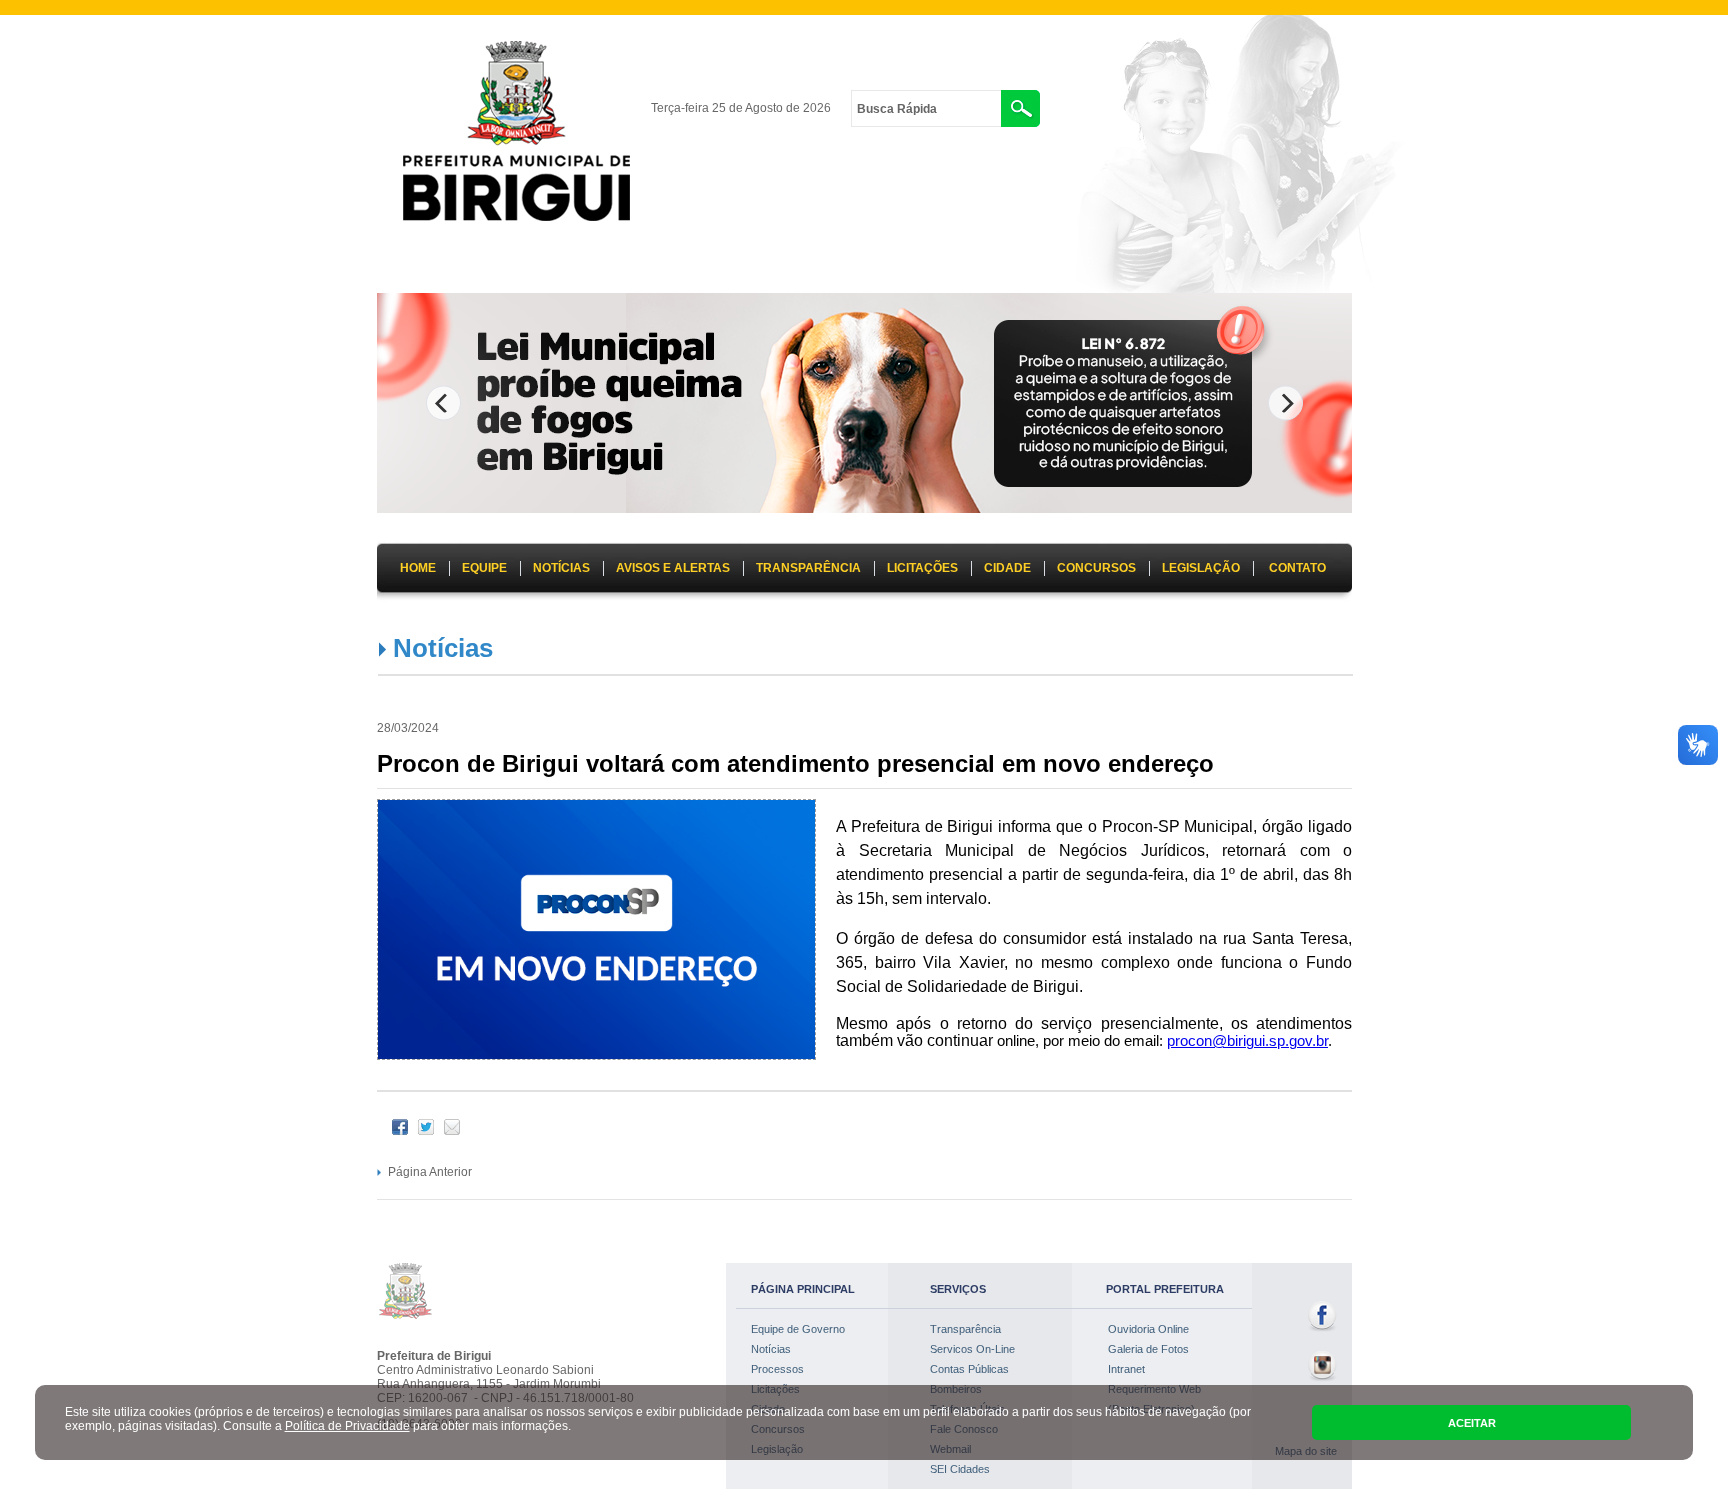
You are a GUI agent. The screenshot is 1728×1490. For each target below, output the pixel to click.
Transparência (965, 1329)
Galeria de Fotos (1148, 1349)
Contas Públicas (969, 1369)
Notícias (443, 648)
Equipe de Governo (798, 1329)
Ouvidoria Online (1148, 1329)
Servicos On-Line (972, 1349)
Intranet (1126, 1369)
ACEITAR (1472, 1423)
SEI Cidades (960, 1469)
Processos (777, 1369)
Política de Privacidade (347, 1426)
